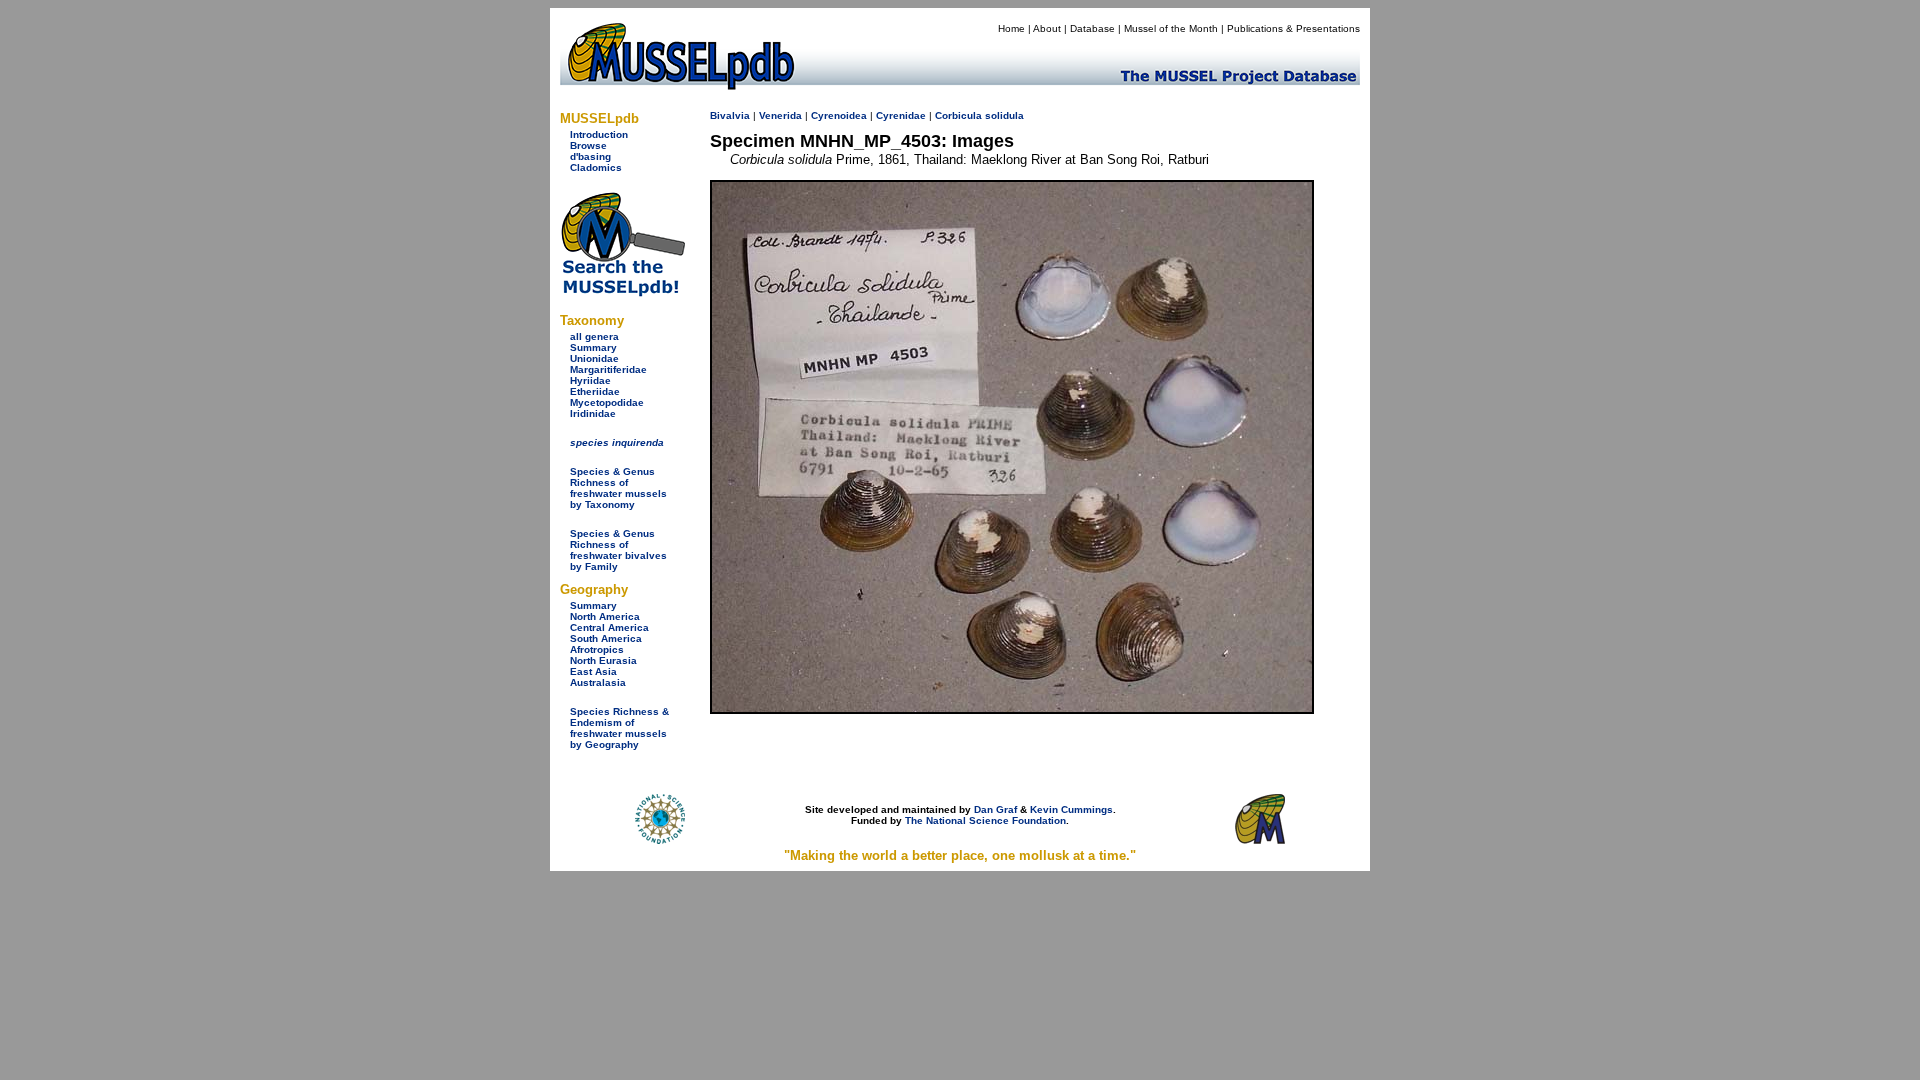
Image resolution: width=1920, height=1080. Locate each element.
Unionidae (594, 358)
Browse (588, 145)
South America (606, 638)
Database (1092, 28)
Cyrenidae (901, 115)
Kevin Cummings (1071, 809)
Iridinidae (593, 413)
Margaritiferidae (608, 369)
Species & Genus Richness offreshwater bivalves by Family (618, 550)
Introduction (599, 134)
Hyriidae (590, 380)
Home (1011, 28)
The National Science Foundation (985, 820)
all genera (594, 336)
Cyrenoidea (839, 115)
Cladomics (596, 167)
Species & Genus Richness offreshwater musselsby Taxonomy (618, 488)
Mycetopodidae (607, 402)
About (1047, 28)
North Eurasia (603, 660)
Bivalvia (730, 115)
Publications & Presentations (1293, 28)
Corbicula (958, 115)
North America (605, 616)
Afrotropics (597, 649)
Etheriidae (595, 391)
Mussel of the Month (1171, 28)
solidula (1004, 115)
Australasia (598, 682)
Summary (593, 347)
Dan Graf (995, 809)
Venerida (780, 115)
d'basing (590, 156)
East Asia (593, 671)
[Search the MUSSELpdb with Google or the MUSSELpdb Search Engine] (622, 292)
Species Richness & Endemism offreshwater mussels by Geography (619, 728)
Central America (609, 627)
